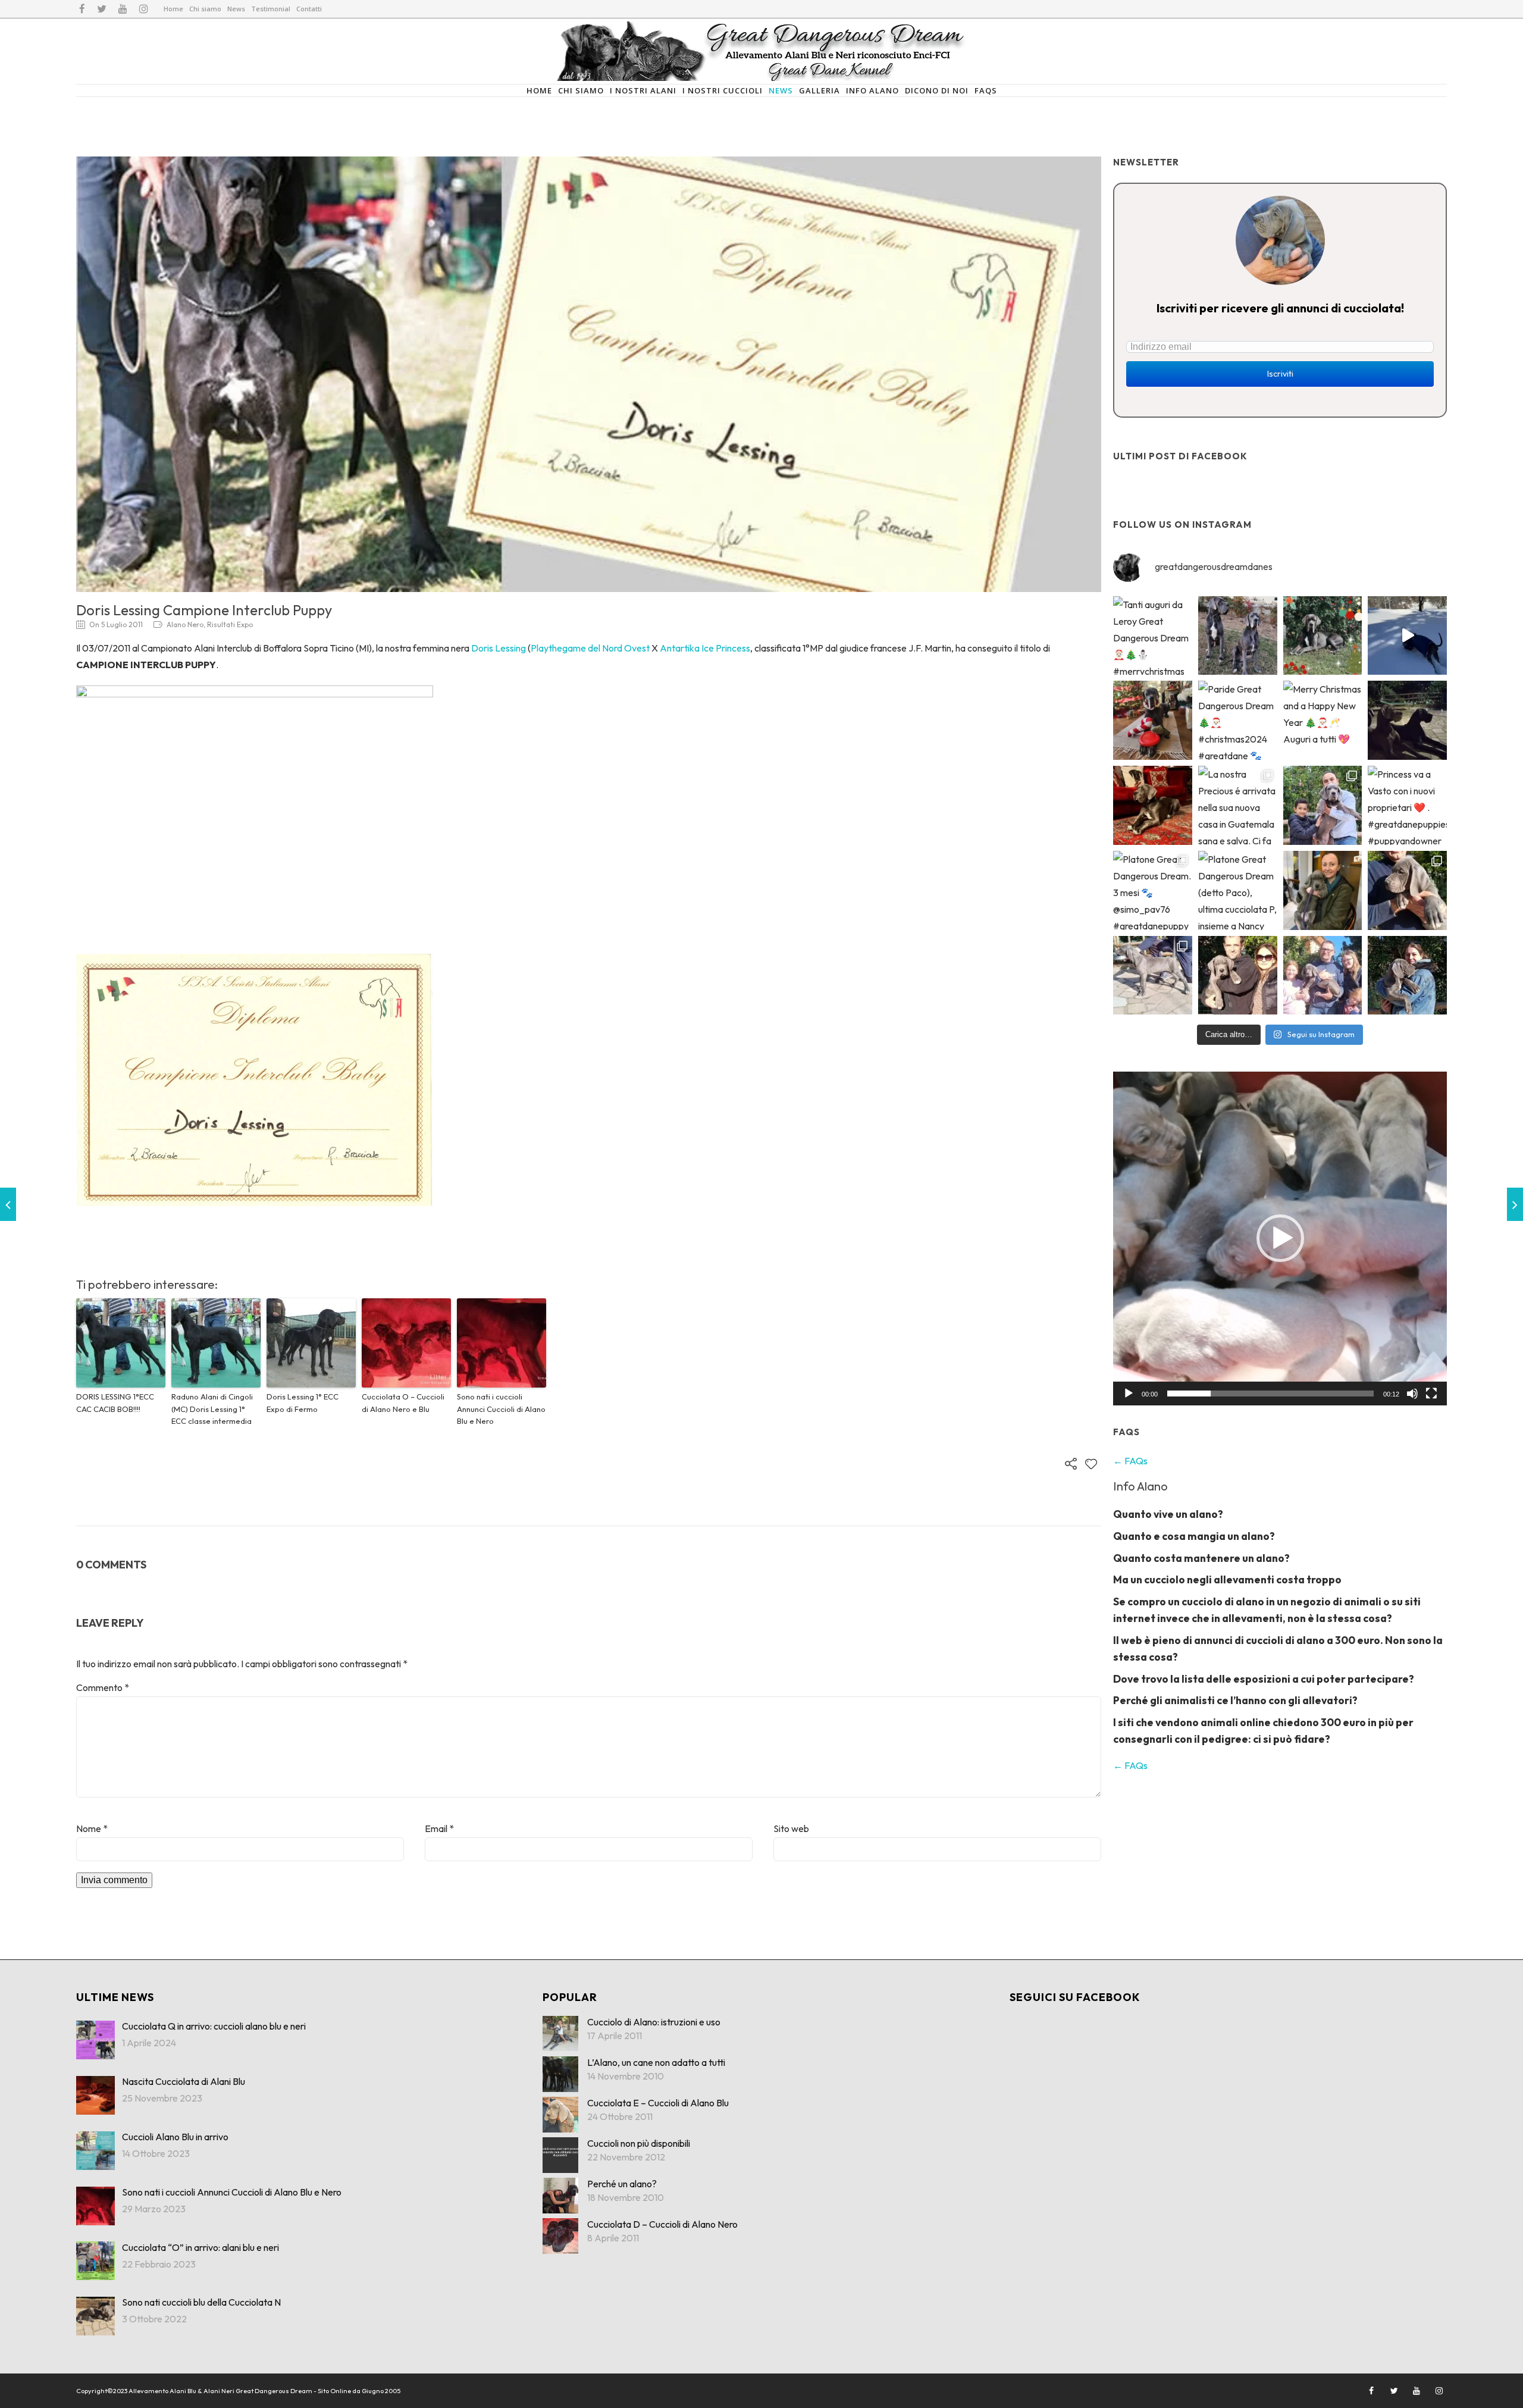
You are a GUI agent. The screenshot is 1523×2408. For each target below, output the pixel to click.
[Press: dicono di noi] (1515, 1204)
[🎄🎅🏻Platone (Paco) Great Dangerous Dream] (1323, 636)
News (236, 9)
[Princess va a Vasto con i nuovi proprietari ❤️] (1407, 805)
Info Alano (872, 90)
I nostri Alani (643, 90)
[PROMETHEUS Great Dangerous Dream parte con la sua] (1323, 976)
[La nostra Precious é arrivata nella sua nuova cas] (1238, 805)
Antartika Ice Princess (705, 648)
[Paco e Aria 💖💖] (1238, 636)
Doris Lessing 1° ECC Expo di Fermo (303, 1403)
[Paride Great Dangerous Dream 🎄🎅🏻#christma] (1238, 720)
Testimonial (271, 9)
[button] (1280, 1238)
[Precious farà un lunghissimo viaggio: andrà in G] (1323, 805)
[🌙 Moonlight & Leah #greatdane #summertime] (1407, 720)
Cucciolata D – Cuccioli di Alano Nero (662, 2224)
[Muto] (1412, 1394)
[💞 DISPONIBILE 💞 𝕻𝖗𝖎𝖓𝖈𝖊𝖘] (1153, 976)
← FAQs (1130, 1461)
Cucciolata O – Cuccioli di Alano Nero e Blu (403, 1403)
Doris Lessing (499, 648)
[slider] (1270, 1394)
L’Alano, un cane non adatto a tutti (656, 2062)
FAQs (986, 90)
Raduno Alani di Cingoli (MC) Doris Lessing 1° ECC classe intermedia (212, 1409)
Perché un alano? (622, 2184)
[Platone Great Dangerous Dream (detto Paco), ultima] (1238, 890)
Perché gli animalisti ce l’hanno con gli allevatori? (1235, 1700)
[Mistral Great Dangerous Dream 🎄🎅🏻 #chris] (1153, 720)
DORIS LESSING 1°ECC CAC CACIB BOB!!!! (115, 1403)
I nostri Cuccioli (723, 90)
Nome (92, 1828)
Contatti (309, 9)
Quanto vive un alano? (1168, 1514)
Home (173, 9)
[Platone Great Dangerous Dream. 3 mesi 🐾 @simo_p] (1153, 890)
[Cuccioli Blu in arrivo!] (8, 1204)
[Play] (1129, 1394)
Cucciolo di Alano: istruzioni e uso (654, 2022)
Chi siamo (205, 9)
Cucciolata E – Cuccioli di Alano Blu (658, 2103)
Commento (103, 1687)
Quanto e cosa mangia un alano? (1194, 1536)
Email (439, 1828)
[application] (1280, 1239)
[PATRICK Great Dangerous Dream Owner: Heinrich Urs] (1238, 976)
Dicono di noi (937, 90)
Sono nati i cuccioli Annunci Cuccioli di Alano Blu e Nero (501, 1409)
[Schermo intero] (1431, 1394)
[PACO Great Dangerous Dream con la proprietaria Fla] (1407, 976)
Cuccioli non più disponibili (639, 2143)
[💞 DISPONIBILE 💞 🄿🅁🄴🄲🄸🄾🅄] (1407, 890)
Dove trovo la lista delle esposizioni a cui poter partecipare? (1264, 1679)
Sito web (791, 1828)
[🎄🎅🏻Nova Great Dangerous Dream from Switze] (1407, 636)
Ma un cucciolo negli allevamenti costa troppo (1227, 1579)
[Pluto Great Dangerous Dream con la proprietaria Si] (1323, 890)
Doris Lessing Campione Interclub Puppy (204, 610)
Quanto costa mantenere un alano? (1201, 1558)
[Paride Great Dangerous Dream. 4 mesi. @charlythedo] (1153, 805)
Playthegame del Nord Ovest (590, 648)
